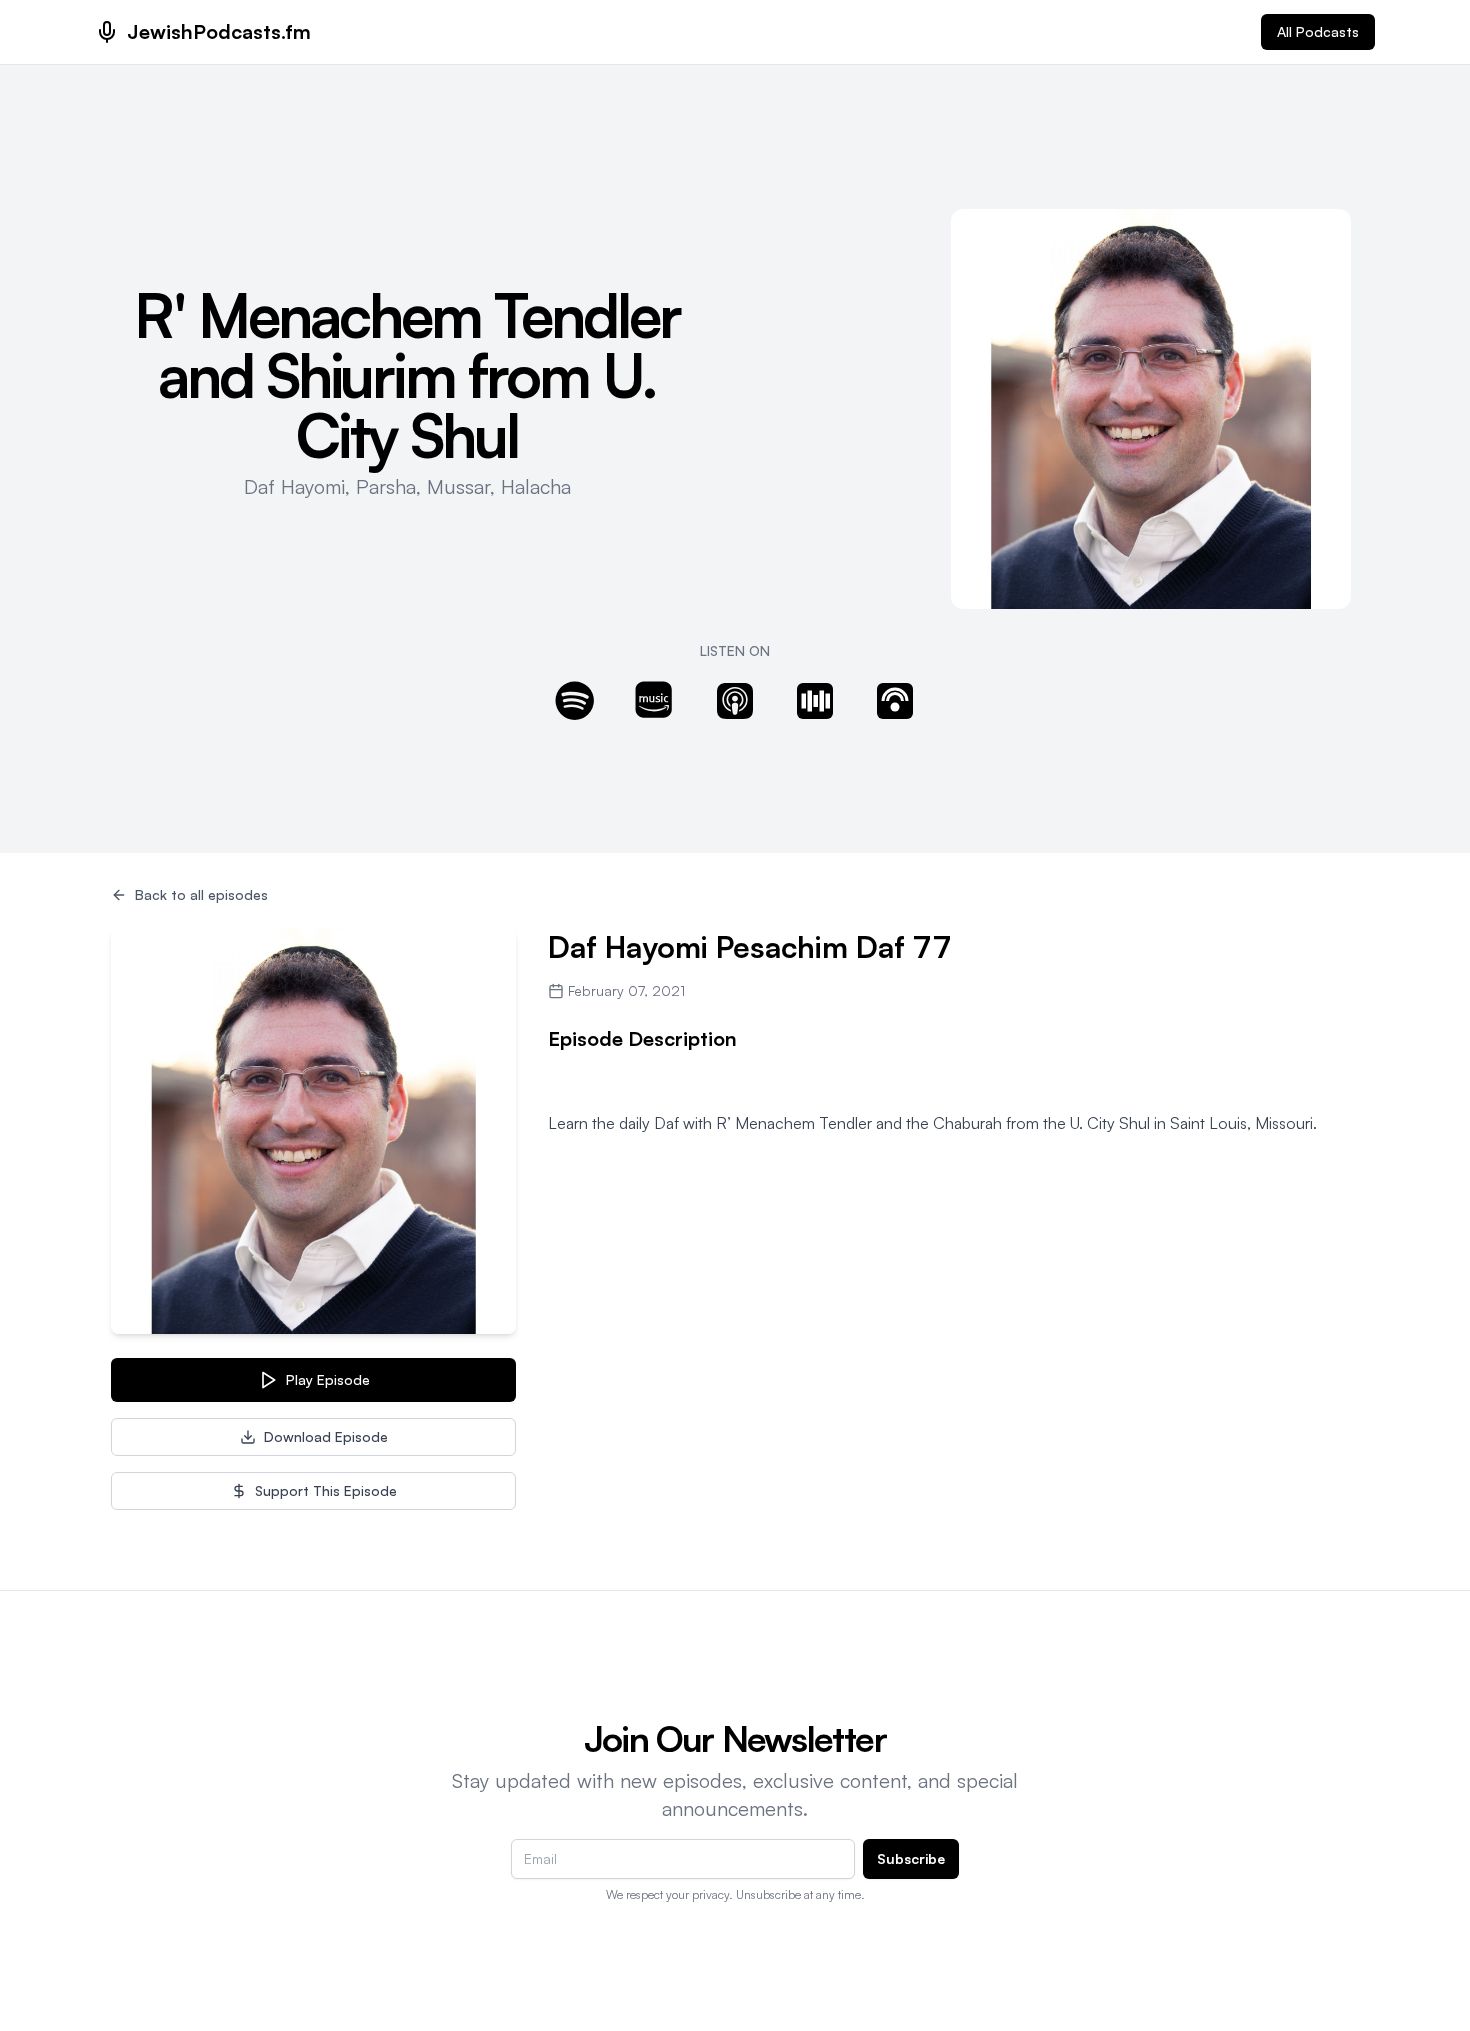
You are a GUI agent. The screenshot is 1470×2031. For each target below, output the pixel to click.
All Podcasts (1318, 31)
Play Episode (328, 1379)
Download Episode (326, 1436)
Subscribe (911, 1858)
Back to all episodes (201, 894)
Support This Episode (326, 1490)
